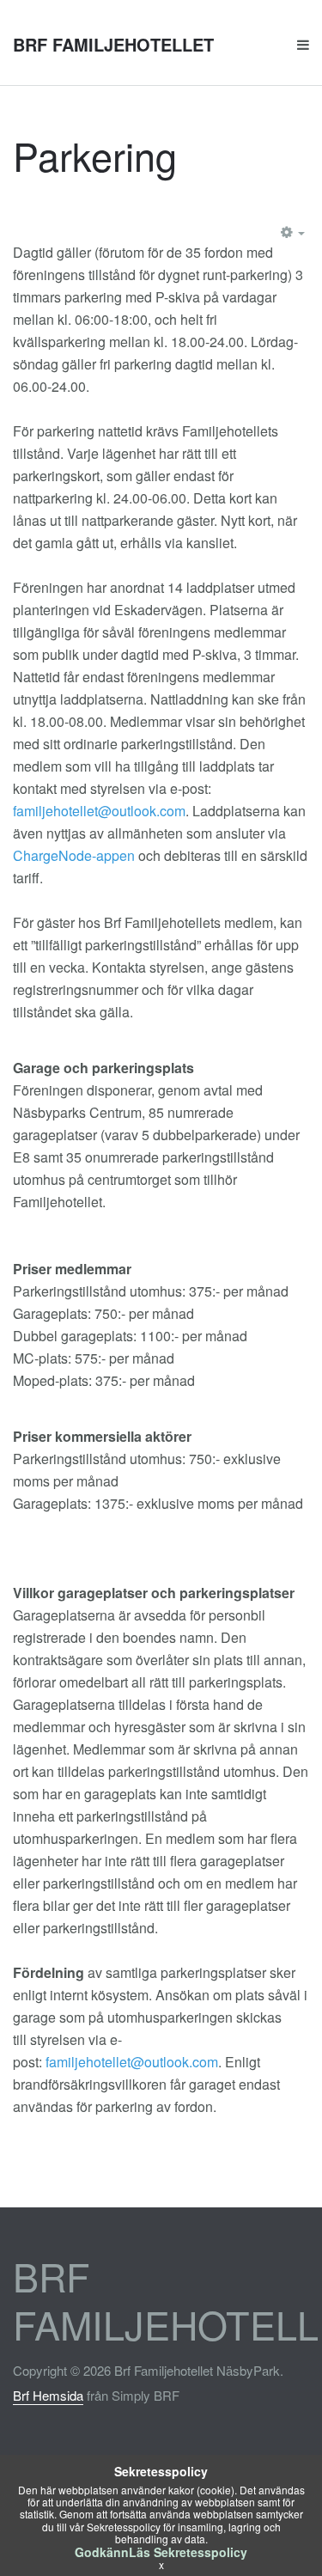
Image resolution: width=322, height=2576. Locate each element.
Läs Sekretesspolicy (188, 2552)
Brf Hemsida (48, 2395)
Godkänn (102, 2552)
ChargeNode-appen (74, 855)
